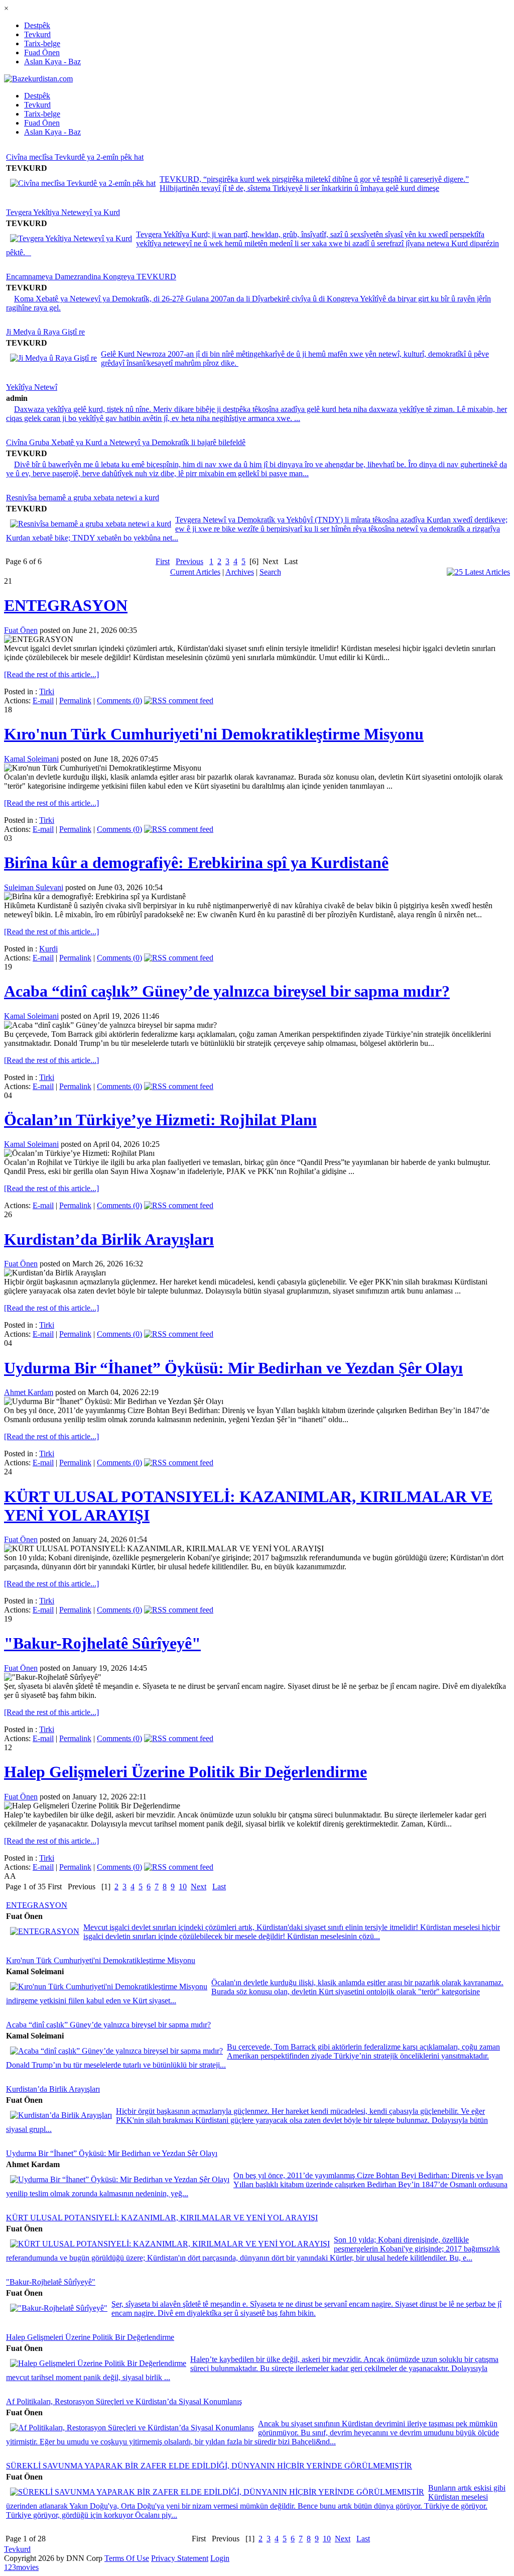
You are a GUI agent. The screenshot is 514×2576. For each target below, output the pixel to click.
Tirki (47, 691)
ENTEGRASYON (66, 605)
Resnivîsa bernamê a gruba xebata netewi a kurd (83, 498)
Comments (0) (119, 701)
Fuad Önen (42, 52)
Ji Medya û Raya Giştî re (45, 332)
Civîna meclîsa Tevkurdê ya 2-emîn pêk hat (75, 157)
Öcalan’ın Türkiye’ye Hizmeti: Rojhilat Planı (160, 1120)
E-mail (43, 701)
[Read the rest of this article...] (51, 674)
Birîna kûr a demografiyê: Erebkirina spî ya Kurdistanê (196, 863)
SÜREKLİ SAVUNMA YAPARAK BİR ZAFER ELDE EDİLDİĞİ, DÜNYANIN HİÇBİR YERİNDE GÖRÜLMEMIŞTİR (209, 2466)
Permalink (75, 701)
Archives (240, 572)
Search (270, 572)
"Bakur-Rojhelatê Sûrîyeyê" (102, 1643)
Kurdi (48, 949)
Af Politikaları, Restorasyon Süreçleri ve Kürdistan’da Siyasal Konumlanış (124, 2401)
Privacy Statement (180, 2558)
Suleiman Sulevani (34, 887)
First (163, 561)
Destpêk (37, 25)
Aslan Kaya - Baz (52, 62)
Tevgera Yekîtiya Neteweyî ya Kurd (63, 212)
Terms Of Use (127, 2558)
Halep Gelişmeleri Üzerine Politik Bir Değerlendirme (185, 1772)
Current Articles (195, 572)
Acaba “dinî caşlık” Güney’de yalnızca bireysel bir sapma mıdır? (227, 991)
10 (183, 1887)
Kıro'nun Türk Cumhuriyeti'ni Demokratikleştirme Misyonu (214, 734)
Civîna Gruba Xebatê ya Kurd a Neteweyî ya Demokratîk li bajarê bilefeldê (126, 442)
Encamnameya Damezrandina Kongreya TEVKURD (91, 277)
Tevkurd (37, 34)
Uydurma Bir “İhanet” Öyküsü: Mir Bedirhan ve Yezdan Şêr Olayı (233, 1368)
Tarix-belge (42, 43)
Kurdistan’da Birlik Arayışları (109, 1239)
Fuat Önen (21, 630)
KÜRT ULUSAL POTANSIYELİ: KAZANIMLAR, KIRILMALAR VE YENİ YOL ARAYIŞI (162, 2218)
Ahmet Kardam (29, 1392)
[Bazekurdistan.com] (38, 79)
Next (199, 1887)
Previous (189, 561)
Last (219, 1887)
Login (220, 2558)
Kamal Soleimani (31, 759)
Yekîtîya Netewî (32, 387)
